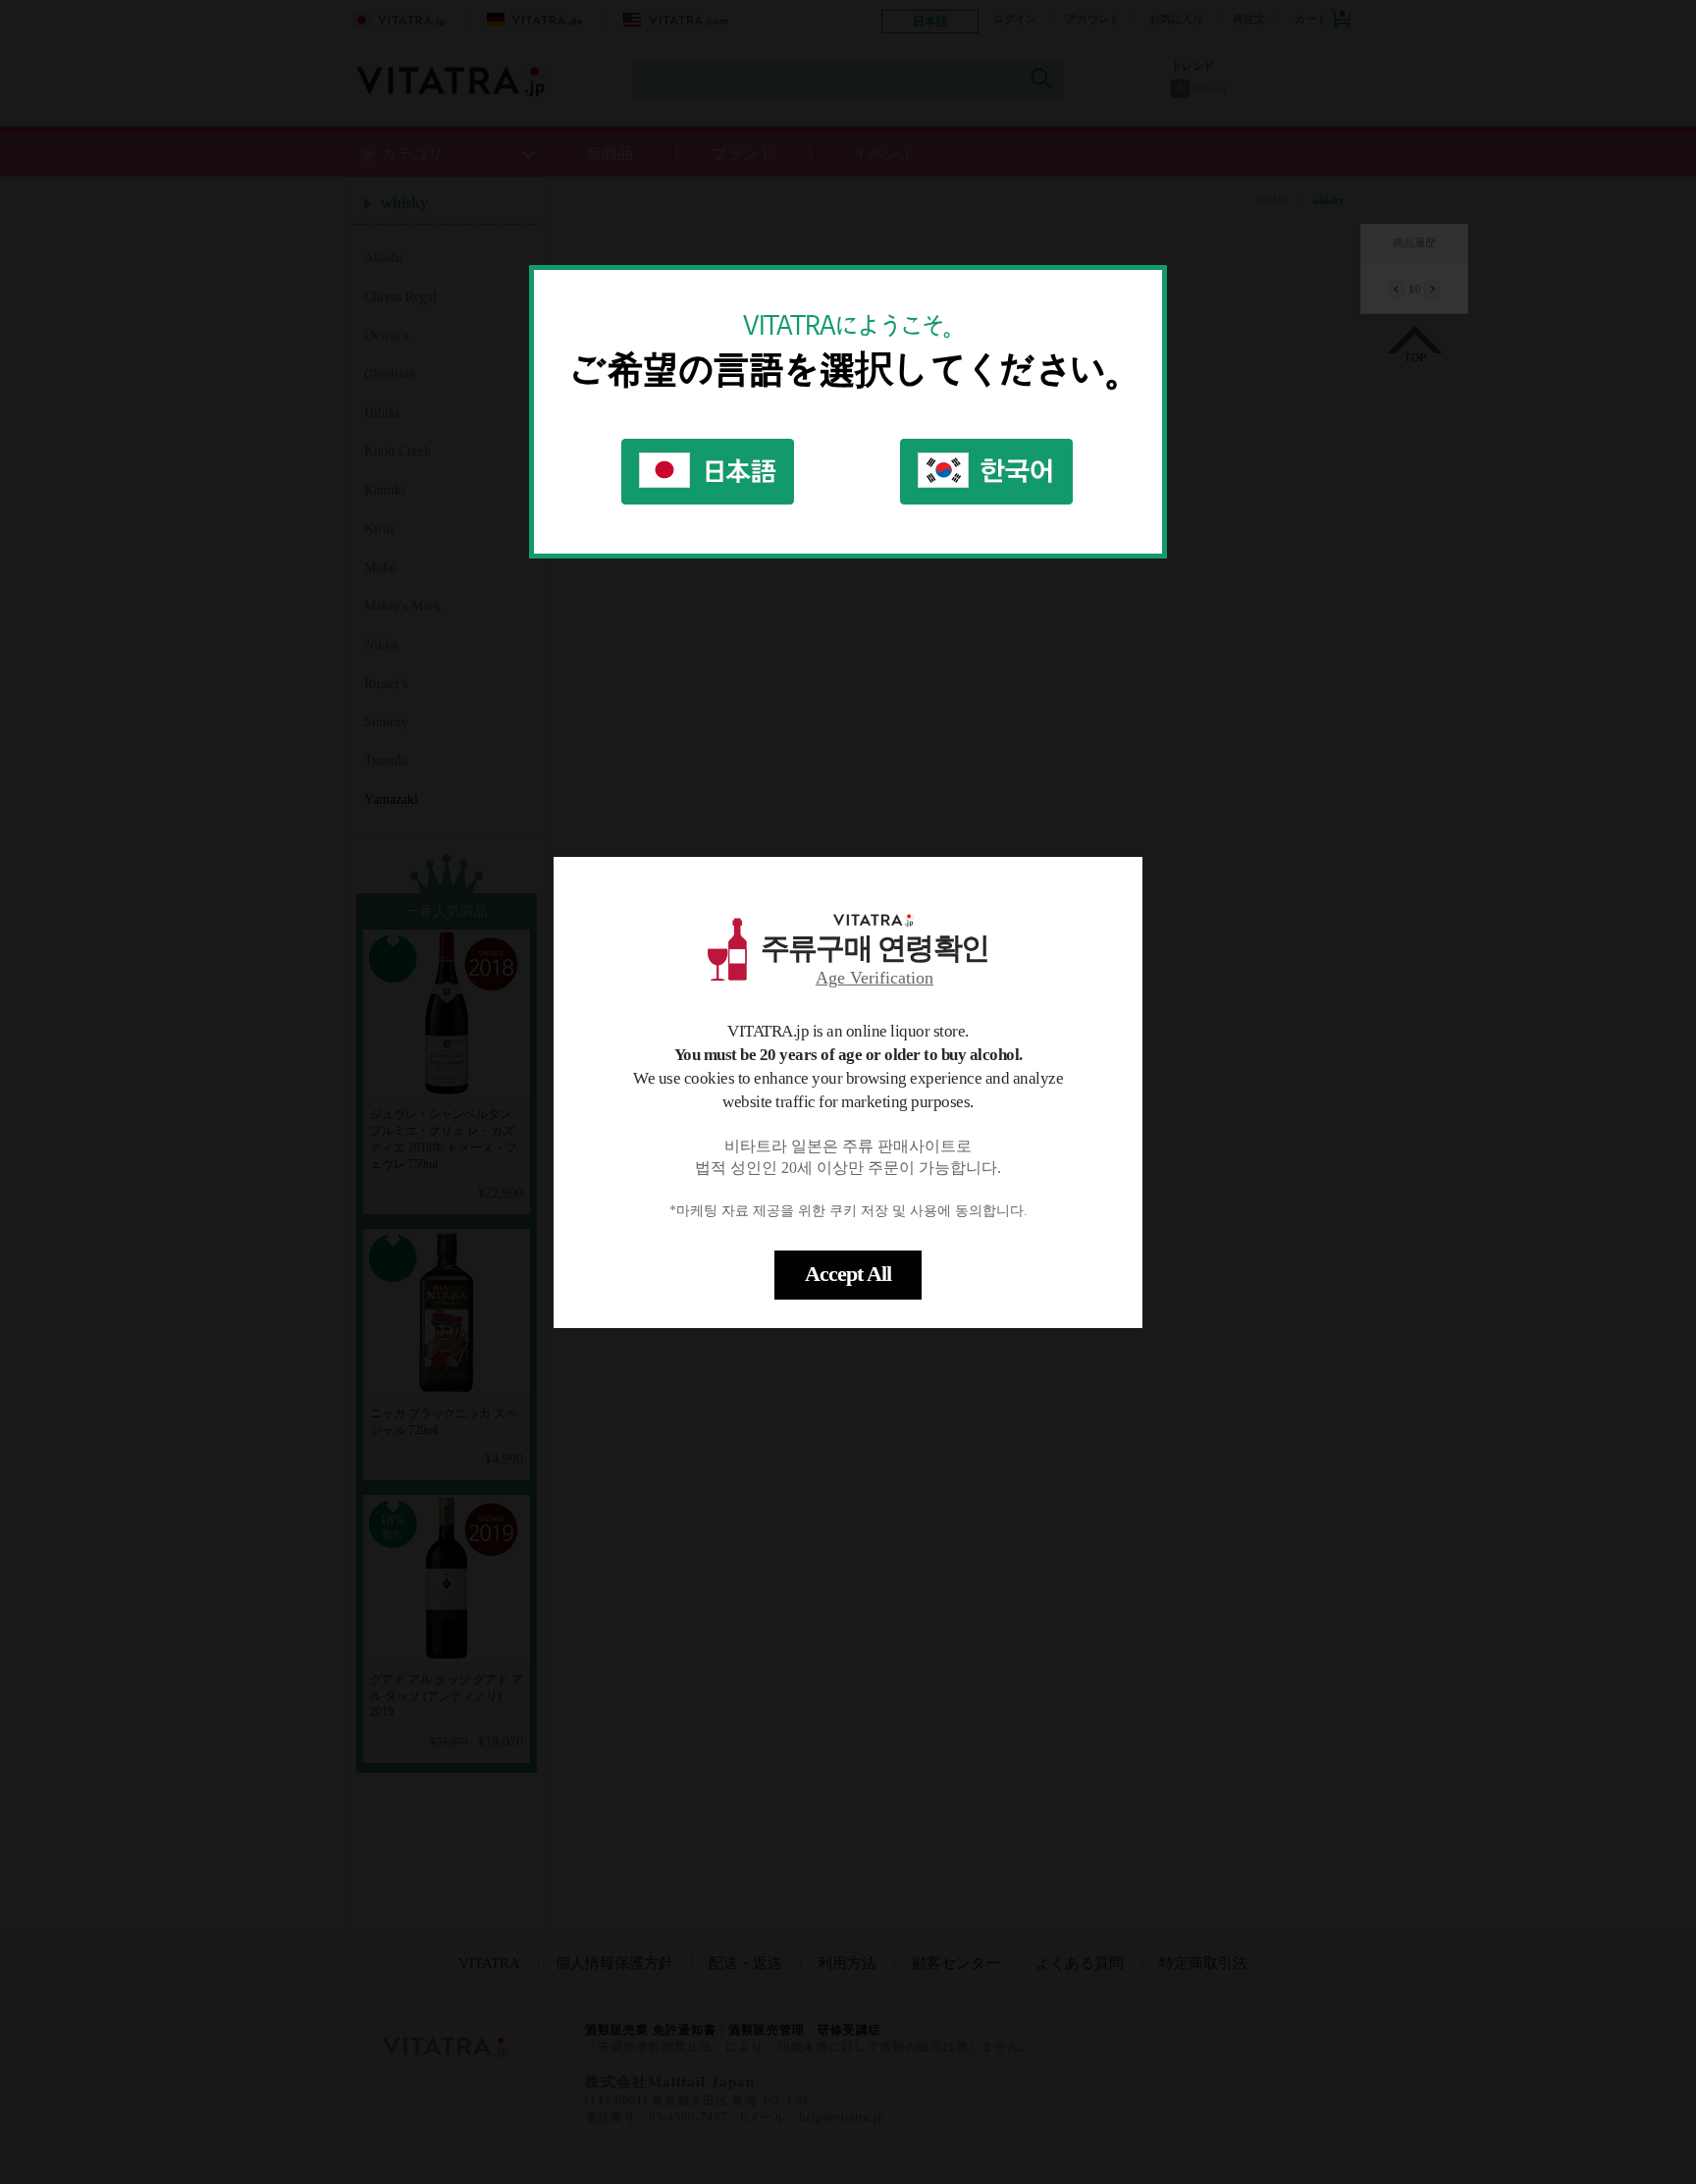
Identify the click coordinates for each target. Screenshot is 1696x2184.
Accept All (848, 1274)
